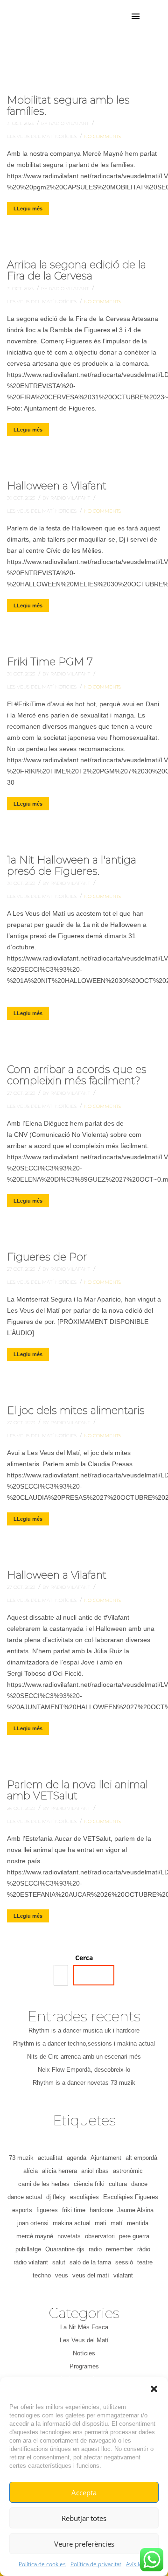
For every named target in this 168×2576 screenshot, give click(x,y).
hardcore (101, 2210)
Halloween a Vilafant (57, 486)
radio (95, 2249)
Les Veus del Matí (31, 136)
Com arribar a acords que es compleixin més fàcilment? (77, 1075)
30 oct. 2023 (22, 498)
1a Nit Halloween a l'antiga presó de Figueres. (72, 866)
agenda (77, 2158)
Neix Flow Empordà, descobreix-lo (84, 2070)
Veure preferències (84, 2544)
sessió (124, 2262)
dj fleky (56, 2197)
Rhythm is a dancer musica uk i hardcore (84, 2030)
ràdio (144, 2249)
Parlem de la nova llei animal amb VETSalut (77, 1790)
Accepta (84, 2492)
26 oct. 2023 (22, 1808)
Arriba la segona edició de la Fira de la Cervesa (77, 270)
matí (117, 2223)
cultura (118, 2184)
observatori (100, 2236)
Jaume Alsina (135, 2210)
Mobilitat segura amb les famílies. (68, 106)
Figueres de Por (47, 1257)
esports (22, 2210)
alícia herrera (59, 2171)
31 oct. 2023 (21, 123)
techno (42, 2275)
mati (101, 2223)
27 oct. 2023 (22, 1093)
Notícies (66, 136)
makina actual (72, 2223)
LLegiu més (28, 209)
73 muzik (21, 2158)
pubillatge (28, 2249)
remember (119, 2249)
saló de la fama (90, 2262)
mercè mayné (35, 2236)
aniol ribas (95, 2171)
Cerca (84, 1958)
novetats (69, 2236)
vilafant (123, 2275)
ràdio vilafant (31, 2262)
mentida (138, 2223)
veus (62, 2275)
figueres (47, 2210)
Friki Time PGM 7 (50, 662)
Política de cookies (42, 2564)
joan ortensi (33, 2223)
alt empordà (141, 2158)
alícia (31, 2171)
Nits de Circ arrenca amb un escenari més (84, 2057)
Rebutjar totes (84, 2518)
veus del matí (91, 2275)
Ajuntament (106, 2158)
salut (59, 2262)
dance (139, 2184)
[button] (154, 2389)
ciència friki (89, 2184)
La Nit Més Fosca (84, 2327)
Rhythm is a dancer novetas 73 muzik (84, 2083)
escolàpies (84, 2197)
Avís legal (138, 2564)
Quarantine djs (65, 2249)
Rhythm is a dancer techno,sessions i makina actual (84, 2043)
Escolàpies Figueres (131, 2197)
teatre (145, 2262)
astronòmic (128, 2171)
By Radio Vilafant (66, 123)
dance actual (25, 2197)
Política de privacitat (96, 2564)
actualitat (50, 2158)
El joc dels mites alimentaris (76, 1410)
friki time (74, 2210)
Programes (84, 2366)
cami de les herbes (44, 2184)
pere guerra (134, 2236)
